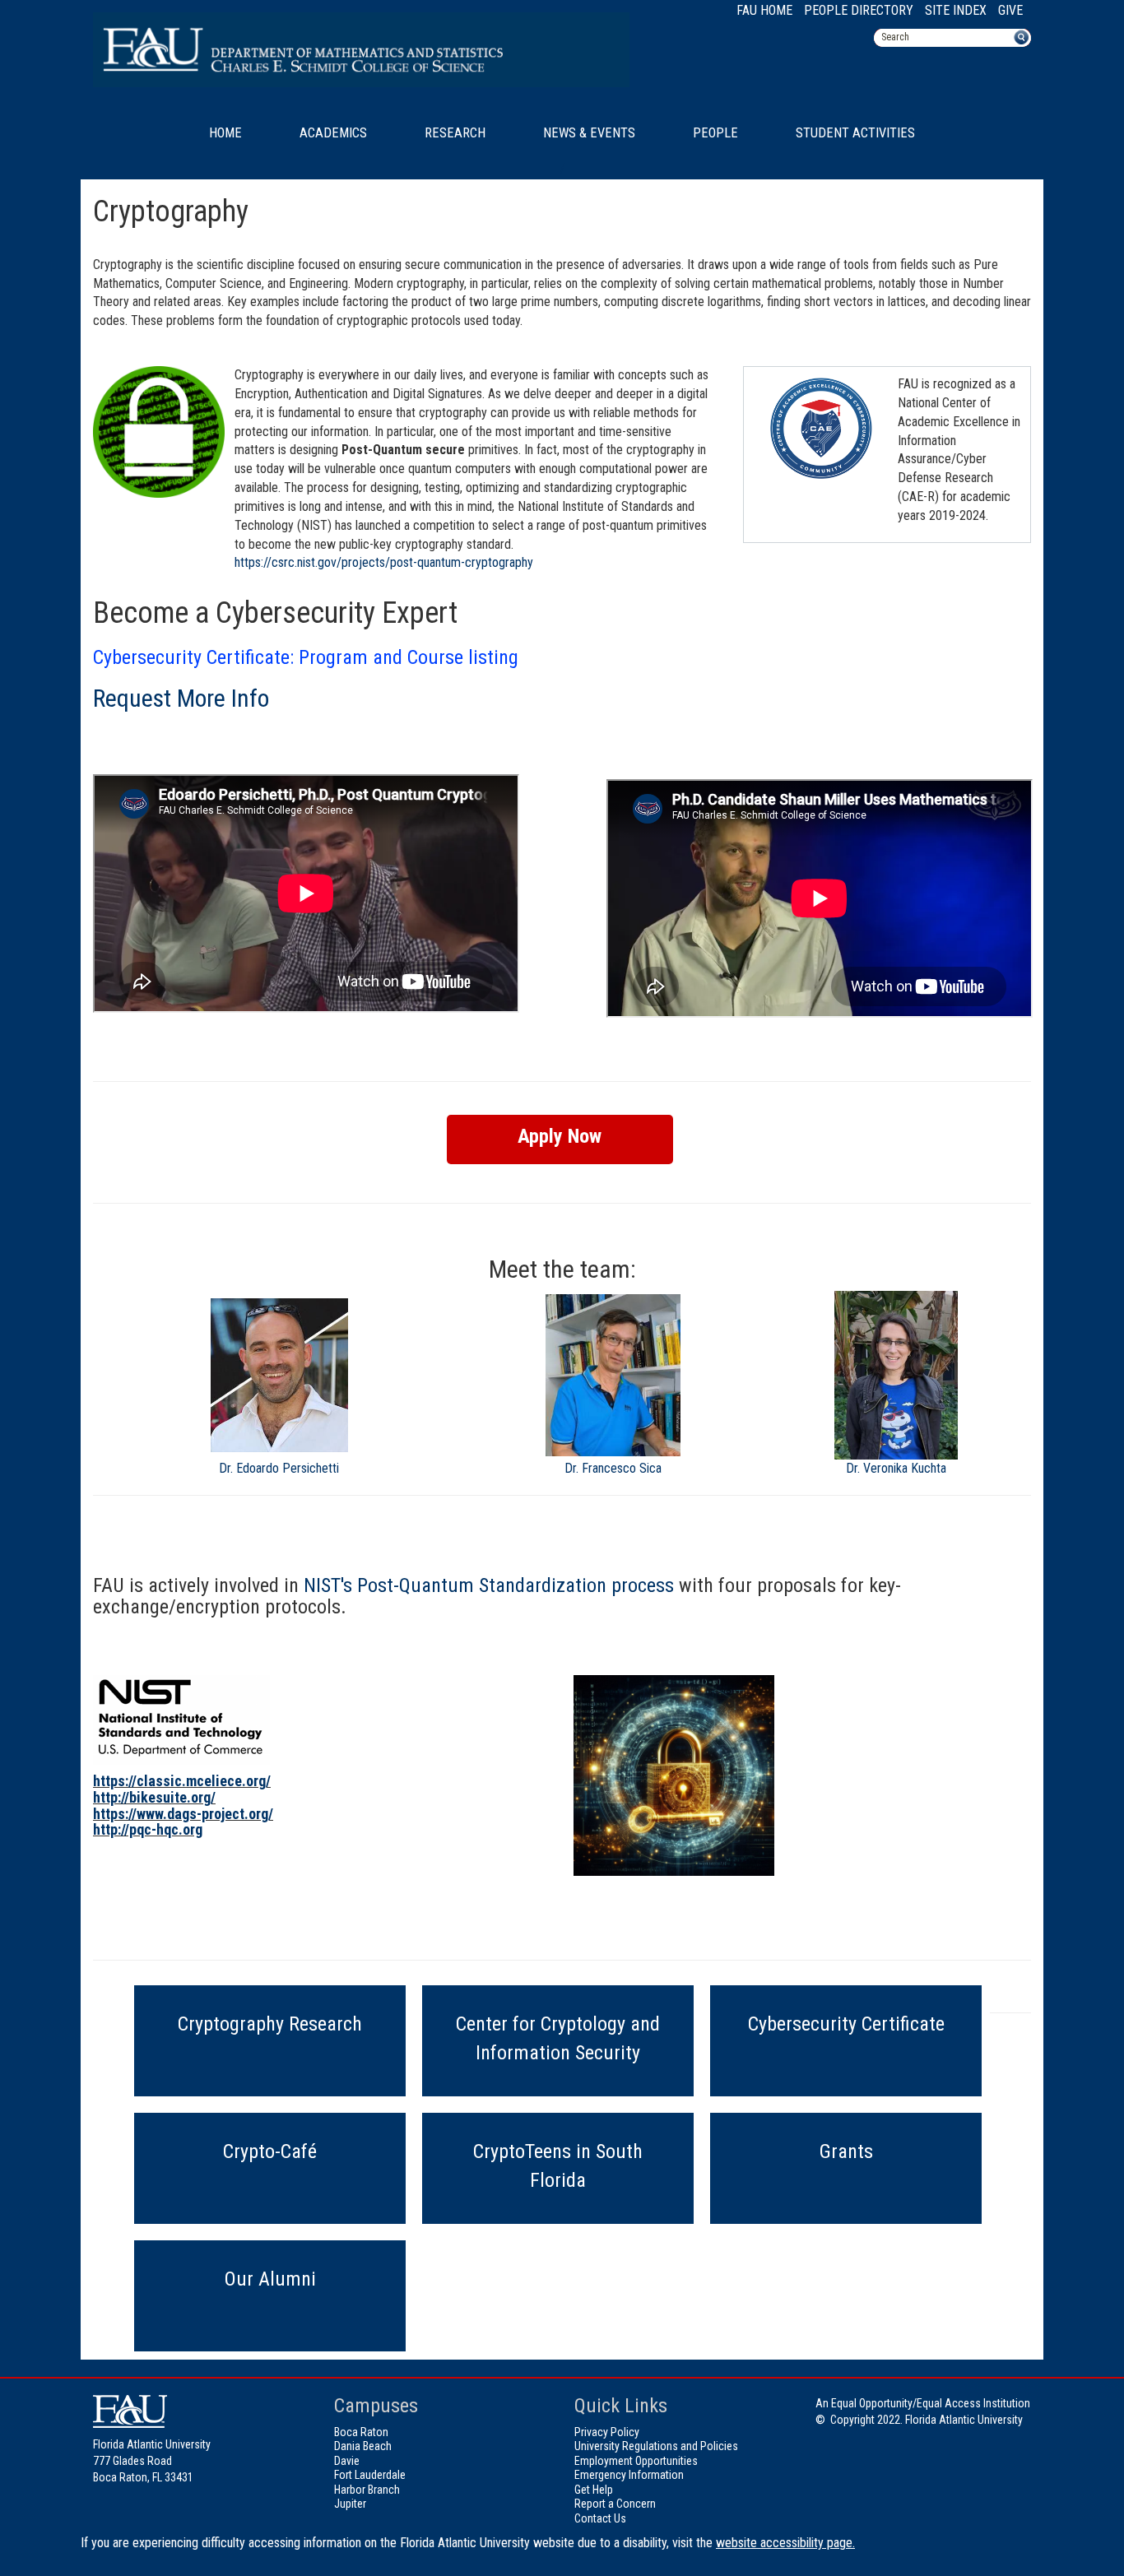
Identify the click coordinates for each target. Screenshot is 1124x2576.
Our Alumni (270, 2279)
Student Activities (855, 133)
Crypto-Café (270, 2151)
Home (225, 133)
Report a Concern (615, 2504)
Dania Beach (363, 2446)
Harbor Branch (367, 2490)
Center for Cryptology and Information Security (558, 2038)
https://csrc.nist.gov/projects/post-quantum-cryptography (384, 562)
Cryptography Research (270, 2024)
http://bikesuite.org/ (154, 1797)
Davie (347, 2461)
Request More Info (181, 698)
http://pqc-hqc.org (148, 1829)
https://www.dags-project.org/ (183, 1814)
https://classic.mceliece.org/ (182, 1781)
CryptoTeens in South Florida (558, 2165)
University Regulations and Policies (656, 2446)
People (715, 133)
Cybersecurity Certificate (846, 2024)
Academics (333, 133)
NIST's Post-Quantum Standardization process (489, 1585)
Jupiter (350, 2504)
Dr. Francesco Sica (613, 1468)
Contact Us (600, 2518)
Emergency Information (629, 2475)
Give (1010, 10)
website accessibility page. (785, 2543)
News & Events (589, 133)
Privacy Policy (607, 2432)
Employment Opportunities (636, 2461)
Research (455, 133)
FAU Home (764, 10)
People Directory (859, 10)
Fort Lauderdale (370, 2475)
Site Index (956, 10)
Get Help (594, 2490)
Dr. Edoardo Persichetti (279, 1468)
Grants (846, 2151)
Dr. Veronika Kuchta (896, 1468)
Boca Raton (361, 2432)
